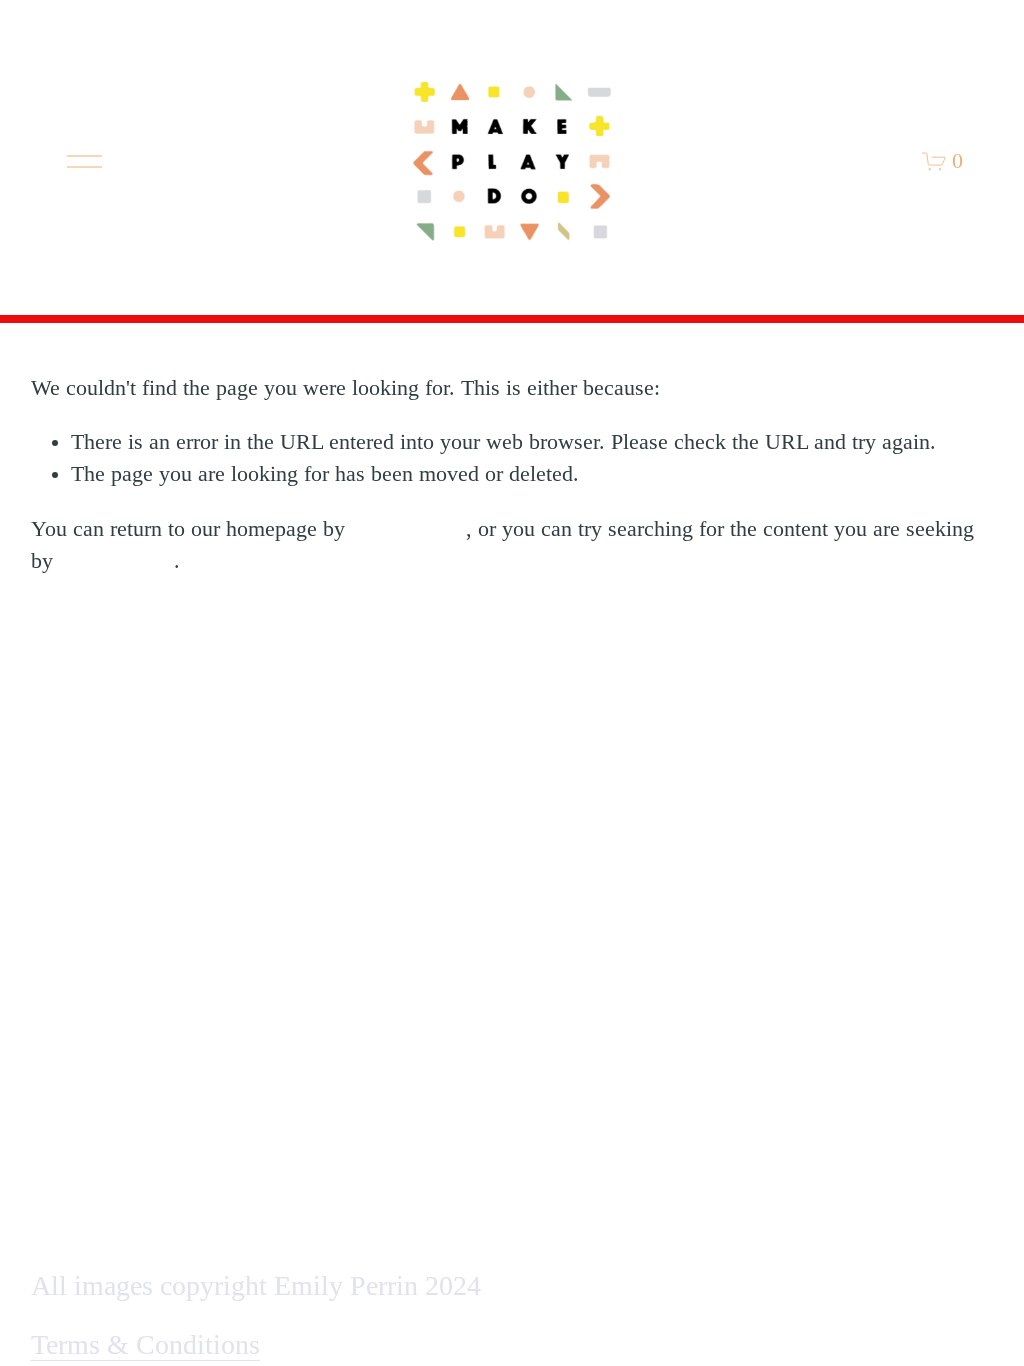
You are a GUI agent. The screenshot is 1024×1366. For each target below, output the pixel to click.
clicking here (408, 529)
